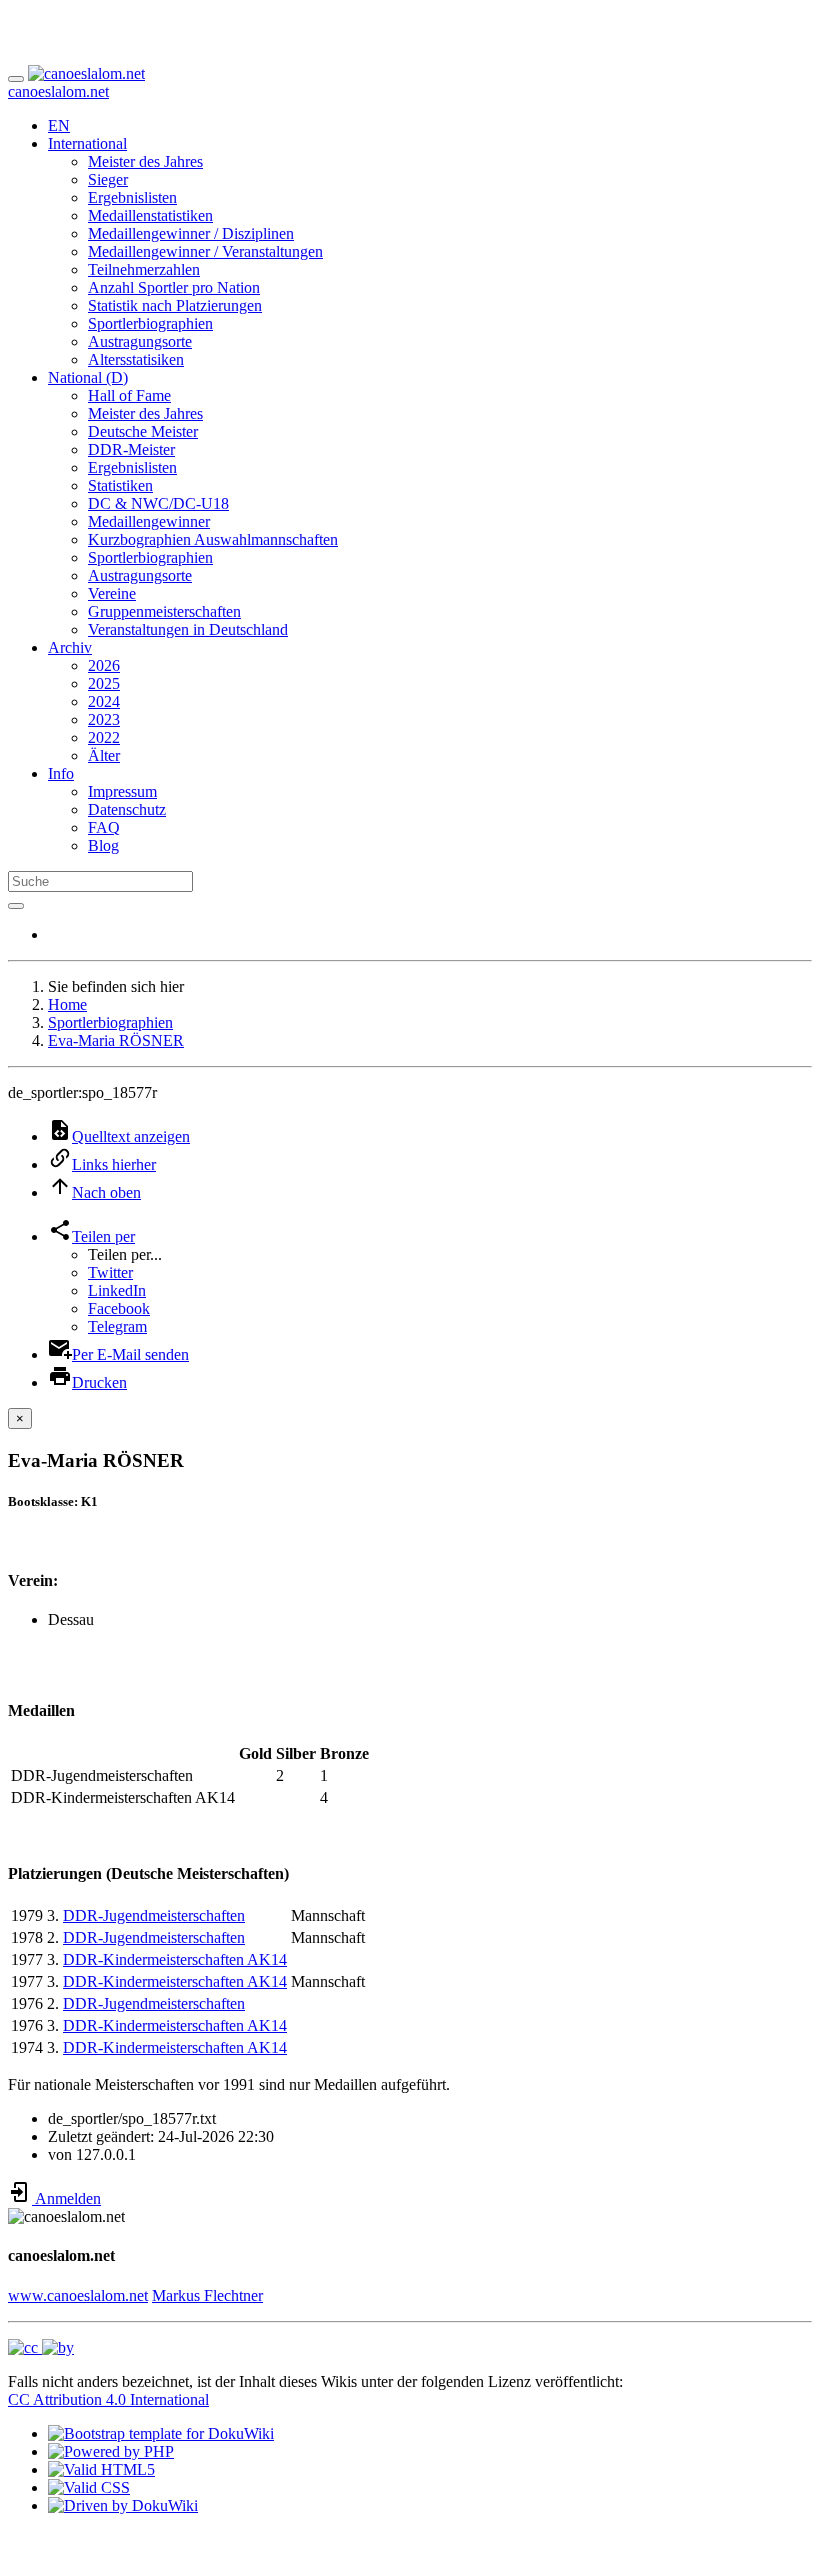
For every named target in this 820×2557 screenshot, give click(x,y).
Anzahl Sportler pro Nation (174, 287)
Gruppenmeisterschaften (164, 611)
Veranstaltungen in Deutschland (188, 629)
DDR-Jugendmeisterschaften (154, 1915)
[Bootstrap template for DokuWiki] (161, 2433)
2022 (104, 737)
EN (59, 125)
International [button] (87, 143)
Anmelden (66, 2198)
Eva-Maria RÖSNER (116, 1040)
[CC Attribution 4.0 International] (41, 2347)
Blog (103, 845)
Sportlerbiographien (150, 323)
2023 (104, 719)
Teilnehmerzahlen (144, 269)
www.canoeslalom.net (78, 2295)
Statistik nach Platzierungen (175, 305)
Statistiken (120, 485)
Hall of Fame (129, 395)
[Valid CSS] (89, 2487)
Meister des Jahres (145, 161)
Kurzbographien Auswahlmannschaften (213, 539)
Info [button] (61, 773)
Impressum (122, 791)
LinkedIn (117, 1290)
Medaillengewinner (149, 521)
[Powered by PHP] (111, 2451)
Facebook (119, 1308)
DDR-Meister (131, 449)
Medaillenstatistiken (150, 215)
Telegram (117, 1326)
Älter (104, 755)
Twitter (110, 1272)
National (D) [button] (88, 377)
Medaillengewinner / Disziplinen (191, 233)
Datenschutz (127, 809)
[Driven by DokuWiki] (123, 2505)
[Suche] (16, 906)
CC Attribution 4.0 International (108, 2399)
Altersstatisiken (136, 359)
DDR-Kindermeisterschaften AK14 (175, 1959)
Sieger (108, 179)
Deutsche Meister (143, 431)
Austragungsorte (140, 341)
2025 (104, 683)
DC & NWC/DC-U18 (158, 503)
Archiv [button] (70, 647)
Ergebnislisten (132, 197)
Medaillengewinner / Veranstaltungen (205, 251)
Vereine (112, 593)
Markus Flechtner (207, 2295)
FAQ (104, 827)
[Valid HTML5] (101, 2469)
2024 (104, 701)
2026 (104, 665)
